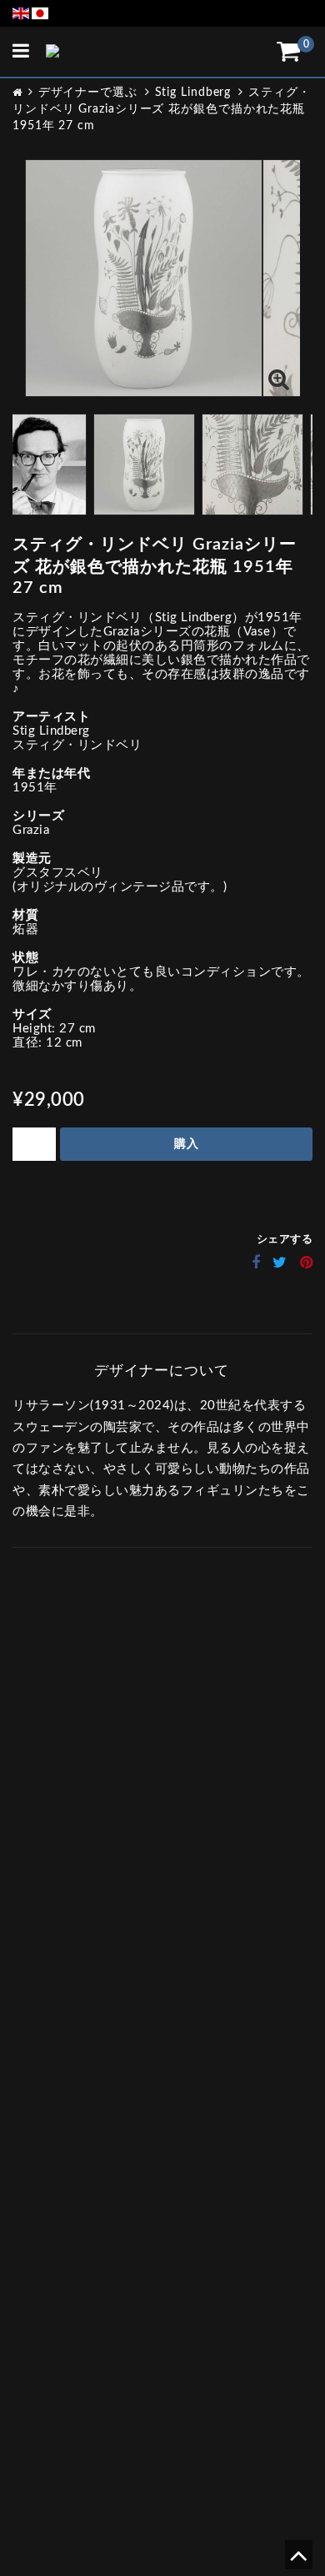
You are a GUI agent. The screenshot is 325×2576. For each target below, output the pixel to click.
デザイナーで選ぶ (88, 93)
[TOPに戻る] (298, 2561)
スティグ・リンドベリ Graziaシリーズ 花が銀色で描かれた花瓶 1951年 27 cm (161, 109)
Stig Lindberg (193, 93)
